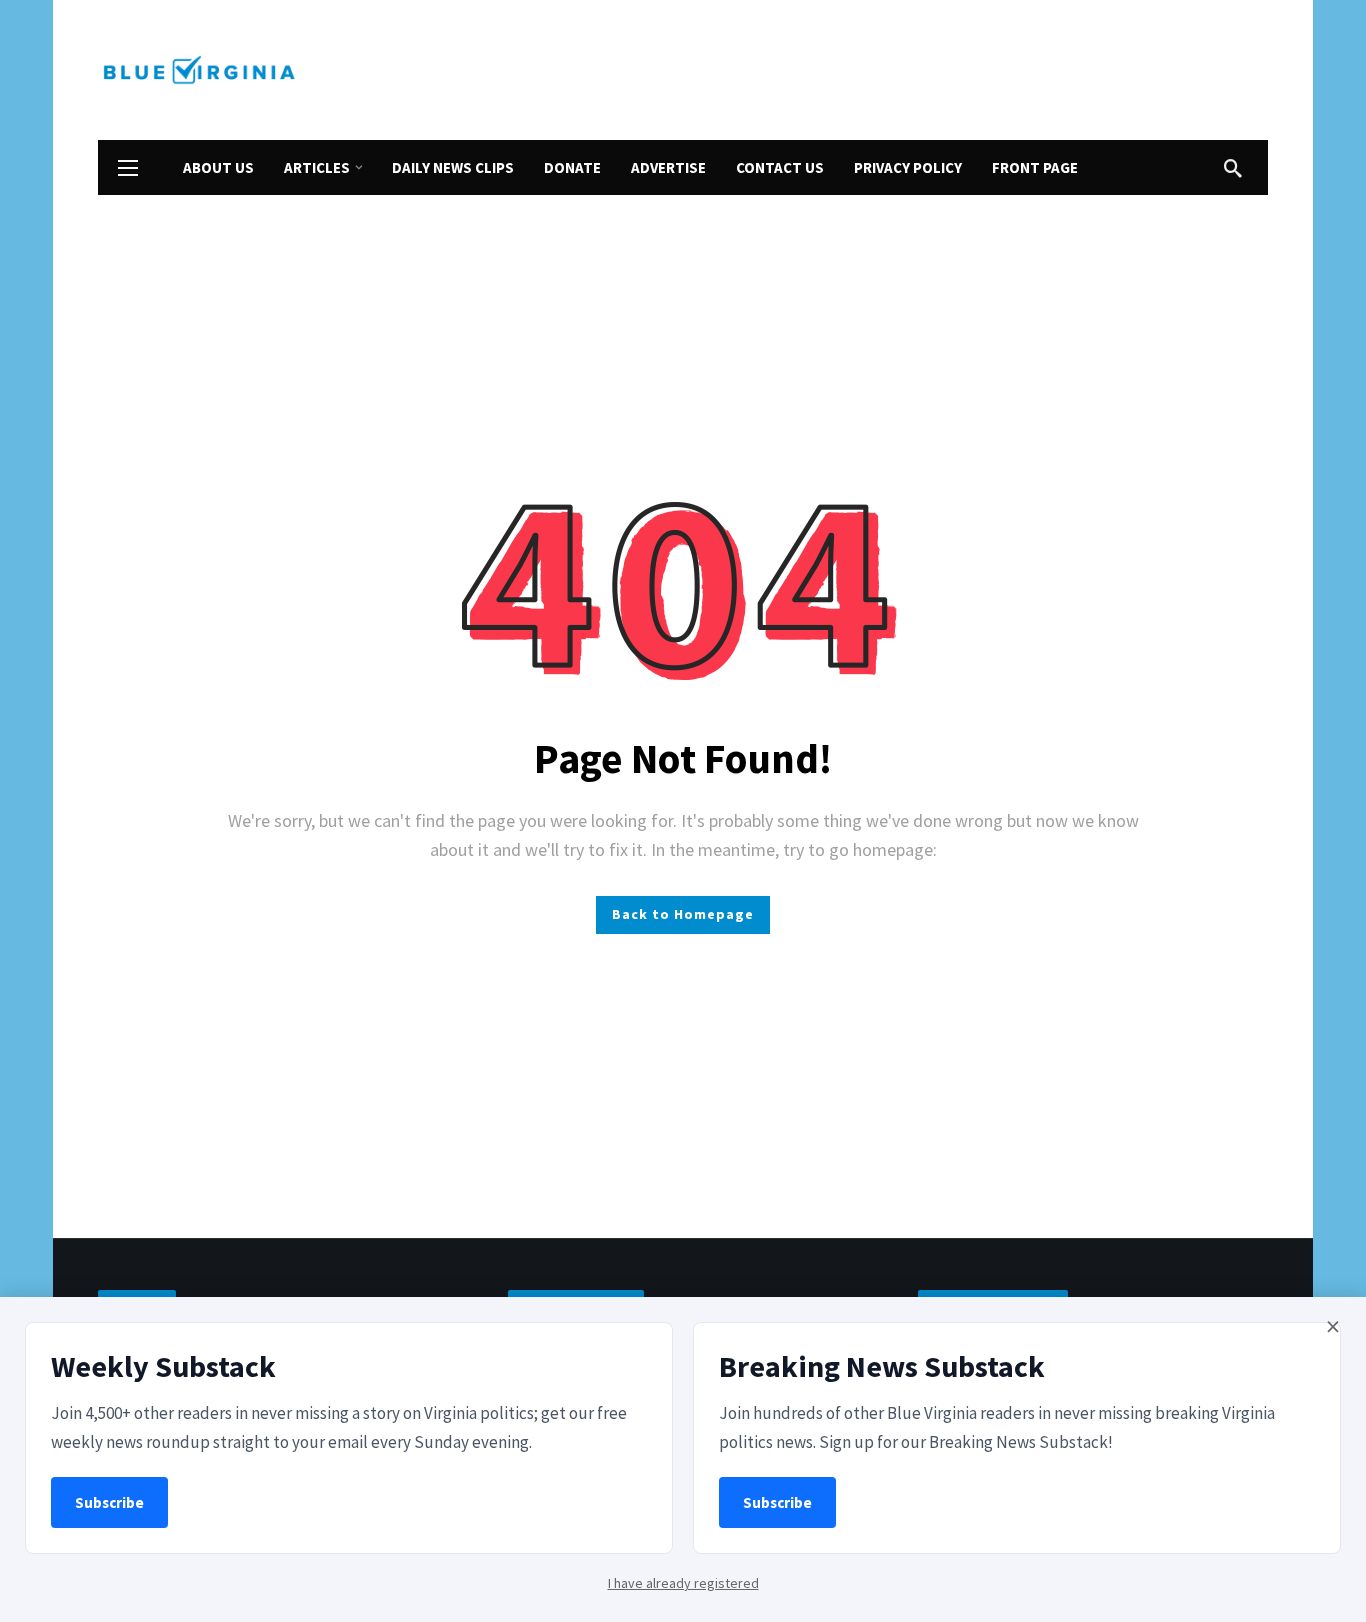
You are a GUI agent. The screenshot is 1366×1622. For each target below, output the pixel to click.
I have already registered (683, 1583)
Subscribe (109, 1502)
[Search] (1233, 168)
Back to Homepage (683, 914)
